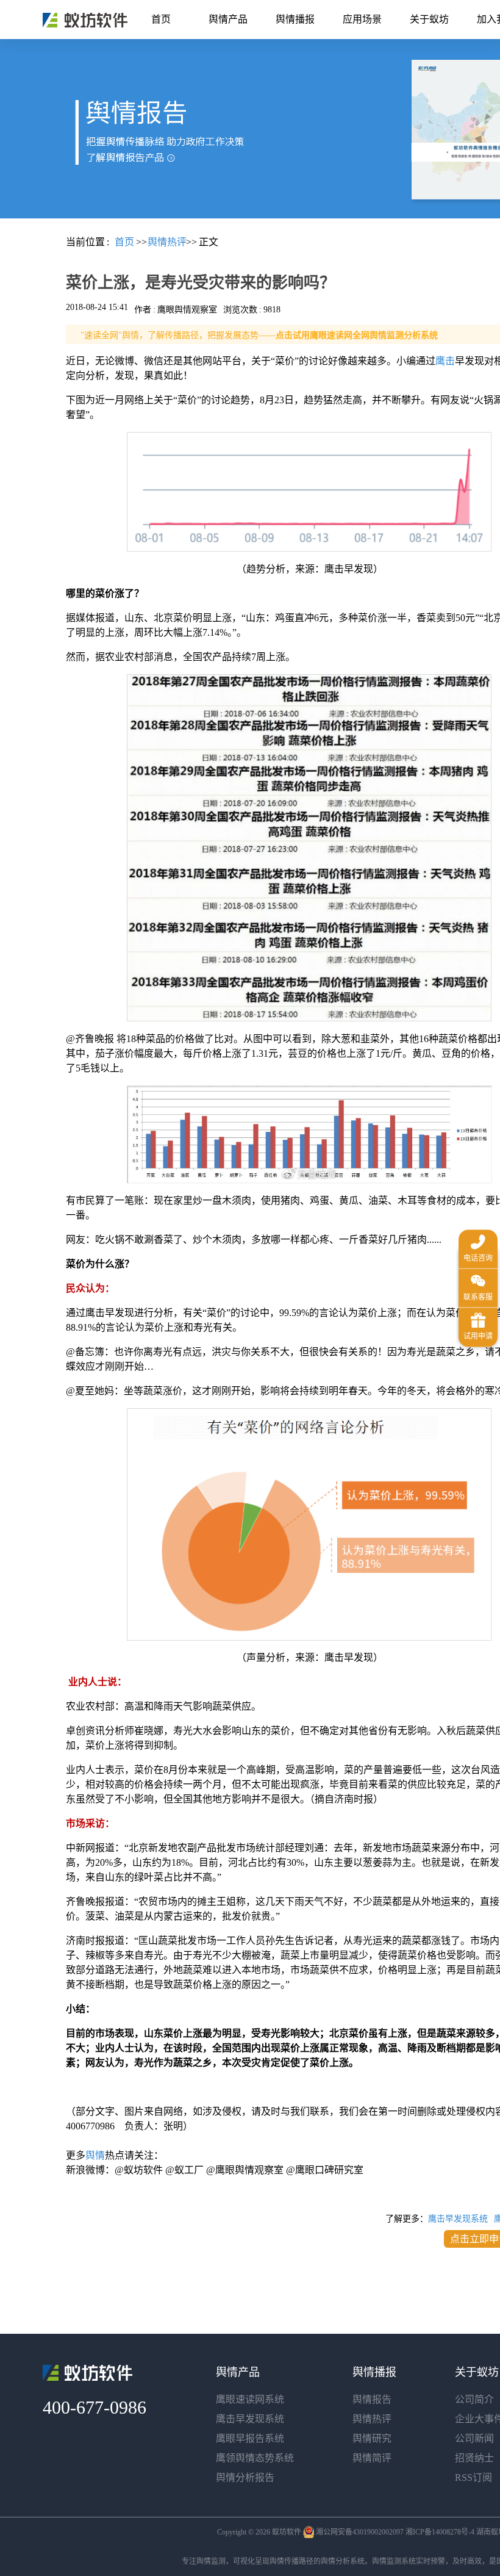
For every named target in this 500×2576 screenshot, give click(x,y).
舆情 (95, 2155)
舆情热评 (372, 2419)
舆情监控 (85, 20)
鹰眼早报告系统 (250, 2438)
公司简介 (474, 2399)
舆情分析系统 (343, 2561)
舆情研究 (372, 2438)
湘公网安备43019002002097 (360, 2532)
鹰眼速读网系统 (250, 2399)
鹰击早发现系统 (458, 2219)
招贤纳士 (474, 2458)
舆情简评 (372, 2458)
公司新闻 (474, 2438)
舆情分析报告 (245, 2477)
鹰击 (445, 361)
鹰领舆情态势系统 (255, 2458)
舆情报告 (372, 2399)
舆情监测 (211, 2561)
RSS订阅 (473, 2477)
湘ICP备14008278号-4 (440, 2532)
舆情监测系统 (394, 2561)
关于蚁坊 (429, 19)
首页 (161, 19)
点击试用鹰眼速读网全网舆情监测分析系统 (357, 335)
